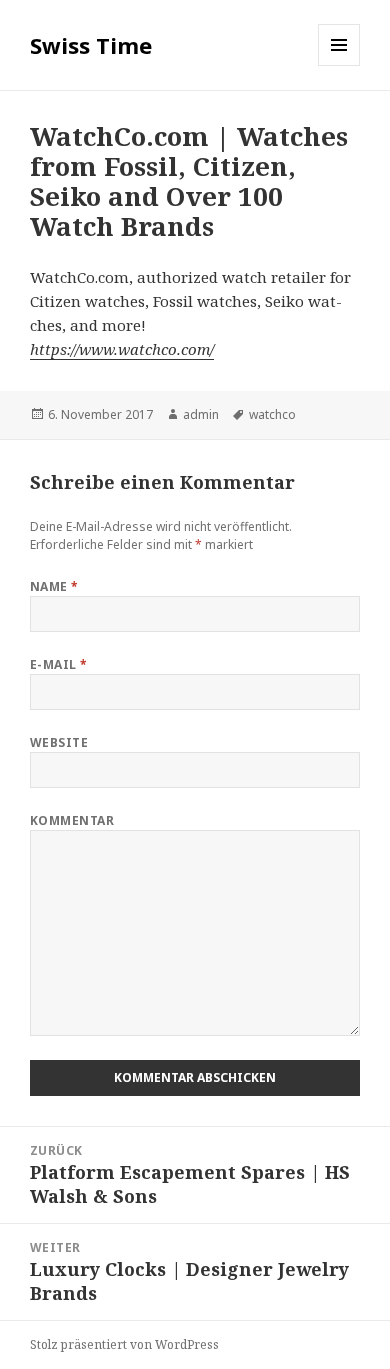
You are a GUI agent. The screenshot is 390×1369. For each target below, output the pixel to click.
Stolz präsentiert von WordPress (124, 1344)
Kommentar (72, 820)
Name (54, 586)
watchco (272, 414)
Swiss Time (91, 45)
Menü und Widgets (339, 65)
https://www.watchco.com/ (122, 349)
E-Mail (59, 664)
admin (201, 414)
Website (59, 742)
